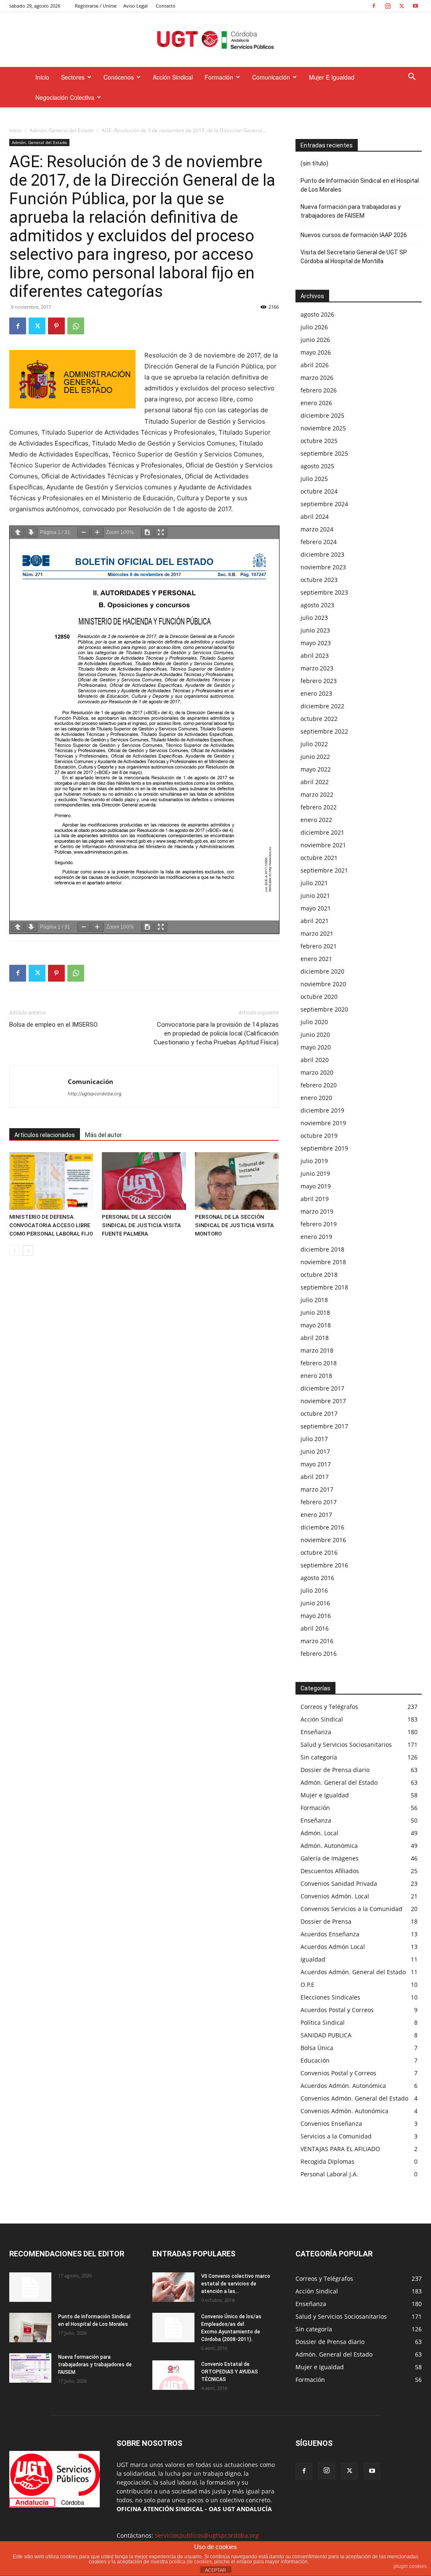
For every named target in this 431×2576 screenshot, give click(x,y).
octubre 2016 (319, 1552)
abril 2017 (315, 1477)
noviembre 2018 (323, 1262)
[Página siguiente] (31, 533)
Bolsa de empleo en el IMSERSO (53, 1025)
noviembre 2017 (323, 1401)
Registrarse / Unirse (96, 6)
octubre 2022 (319, 719)
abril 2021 (315, 921)
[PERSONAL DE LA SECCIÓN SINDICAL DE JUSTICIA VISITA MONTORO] (237, 1181)
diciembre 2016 (322, 1527)
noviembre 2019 (323, 1123)
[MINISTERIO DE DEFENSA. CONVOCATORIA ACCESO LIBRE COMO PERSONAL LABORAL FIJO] (51, 1181)
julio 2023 (314, 618)
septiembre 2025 (324, 453)
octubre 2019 (319, 1136)
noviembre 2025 (323, 428)
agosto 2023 (317, 605)
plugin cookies (410, 2566)
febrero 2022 (319, 807)
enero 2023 (316, 693)
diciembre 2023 (322, 554)
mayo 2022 (316, 769)
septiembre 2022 (324, 731)
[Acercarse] (97, 533)
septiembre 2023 (324, 592)
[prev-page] (15, 1251)
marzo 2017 (317, 1489)
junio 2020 (315, 1034)
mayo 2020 (316, 1047)
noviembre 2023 (323, 567)
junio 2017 (315, 1451)
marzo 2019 (317, 1211)
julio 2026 (314, 327)
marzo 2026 (317, 378)
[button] (412, 78)
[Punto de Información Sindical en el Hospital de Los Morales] (30, 2328)
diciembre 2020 (322, 971)
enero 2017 (316, 1515)
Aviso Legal (136, 6)
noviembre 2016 (323, 1540)
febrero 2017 (319, 1502)
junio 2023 (315, 630)
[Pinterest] (56, 326)
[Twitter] (402, 6)
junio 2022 (315, 757)
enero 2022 (316, 820)
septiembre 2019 (324, 1148)
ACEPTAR (215, 2570)
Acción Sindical (173, 77)
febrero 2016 (319, 1654)
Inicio (42, 77)
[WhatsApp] (76, 326)
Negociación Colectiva (65, 97)
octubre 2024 (319, 491)
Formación (219, 77)
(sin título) (314, 163)
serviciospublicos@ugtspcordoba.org (207, 2535)
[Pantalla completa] (161, 533)
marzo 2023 (317, 668)
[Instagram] (388, 6)
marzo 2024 (317, 529)
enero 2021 (316, 959)
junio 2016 (315, 1603)
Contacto (166, 6)
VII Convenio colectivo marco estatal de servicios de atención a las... (236, 2284)
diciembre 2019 (322, 1110)
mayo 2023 (316, 643)
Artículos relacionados (45, 1135)
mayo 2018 (316, 1325)
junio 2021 (315, 896)
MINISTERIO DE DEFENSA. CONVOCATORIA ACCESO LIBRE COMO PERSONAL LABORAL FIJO (51, 1225)
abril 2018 (315, 1338)
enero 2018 (316, 1376)
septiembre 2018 (324, 1287)
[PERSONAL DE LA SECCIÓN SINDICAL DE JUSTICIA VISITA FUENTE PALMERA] (144, 1181)
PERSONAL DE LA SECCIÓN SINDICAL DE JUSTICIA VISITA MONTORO (234, 1225)
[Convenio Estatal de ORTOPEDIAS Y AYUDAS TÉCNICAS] (173, 2375)
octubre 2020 (319, 997)
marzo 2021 (317, 933)
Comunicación (271, 77)
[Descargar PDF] (147, 533)
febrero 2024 (319, 542)
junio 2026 (315, 340)
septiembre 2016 (324, 1565)
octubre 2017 (319, 1413)
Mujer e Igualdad (332, 77)
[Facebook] (374, 6)
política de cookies (190, 2562)
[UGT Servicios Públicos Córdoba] (215, 40)
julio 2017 (314, 1439)
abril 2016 (315, 1628)
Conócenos (119, 77)
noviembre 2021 (323, 845)
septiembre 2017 (324, 1426)
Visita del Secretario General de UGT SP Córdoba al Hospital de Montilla (354, 257)
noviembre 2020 (323, 984)
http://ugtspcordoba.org (95, 1094)
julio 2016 (314, 1590)
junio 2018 (315, 1312)
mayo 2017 (316, 1464)
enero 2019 (316, 1237)
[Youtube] (415, 6)
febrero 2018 (319, 1363)
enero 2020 (316, 1098)
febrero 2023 (319, 681)
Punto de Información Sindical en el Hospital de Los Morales (360, 185)
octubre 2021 (319, 858)
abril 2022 (315, 782)
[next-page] (28, 1251)
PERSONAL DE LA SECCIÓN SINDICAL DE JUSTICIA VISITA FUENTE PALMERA (141, 1225)
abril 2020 (315, 1060)
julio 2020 (314, 1022)
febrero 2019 (319, 1224)
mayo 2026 (316, 352)
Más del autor (104, 1135)
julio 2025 (314, 479)
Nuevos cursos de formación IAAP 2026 (354, 235)
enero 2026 (316, 403)
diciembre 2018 (322, 1249)
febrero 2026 (319, 390)
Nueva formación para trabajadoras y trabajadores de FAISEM (351, 211)
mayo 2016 (316, 1616)
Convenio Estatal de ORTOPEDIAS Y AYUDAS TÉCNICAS (230, 2372)
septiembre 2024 (324, 504)
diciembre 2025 (322, 415)
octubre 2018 (319, 1275)
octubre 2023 (319, 580)
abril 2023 (315, 655)
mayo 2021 (316, 908)
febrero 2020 (319, 1085)
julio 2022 (314, 744)
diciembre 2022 (322, 706)
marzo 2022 (317, 794)
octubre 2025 (319, 441)
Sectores (73, 77)
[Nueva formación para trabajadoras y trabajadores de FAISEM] (30, 2368)
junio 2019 (315, 1173)
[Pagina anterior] (18, 533)
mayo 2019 (316, 1186)
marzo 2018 (317, 1350)
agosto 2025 (317, 466)
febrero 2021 (319, 946)
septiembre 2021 (324, 870)
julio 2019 (314, 1161)
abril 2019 (315, 1199)
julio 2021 (314, 883)
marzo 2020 (317, 1072)
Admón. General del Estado (61, 130)
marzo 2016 (317, 1641)
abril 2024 (315, 517)
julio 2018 (314, 1300)
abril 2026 (315, 365)
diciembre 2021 (322, 832)
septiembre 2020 (324, 1009)
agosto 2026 (317, 314)
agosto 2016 (317, 1578)
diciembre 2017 (322, 1388)
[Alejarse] (84, 533)
